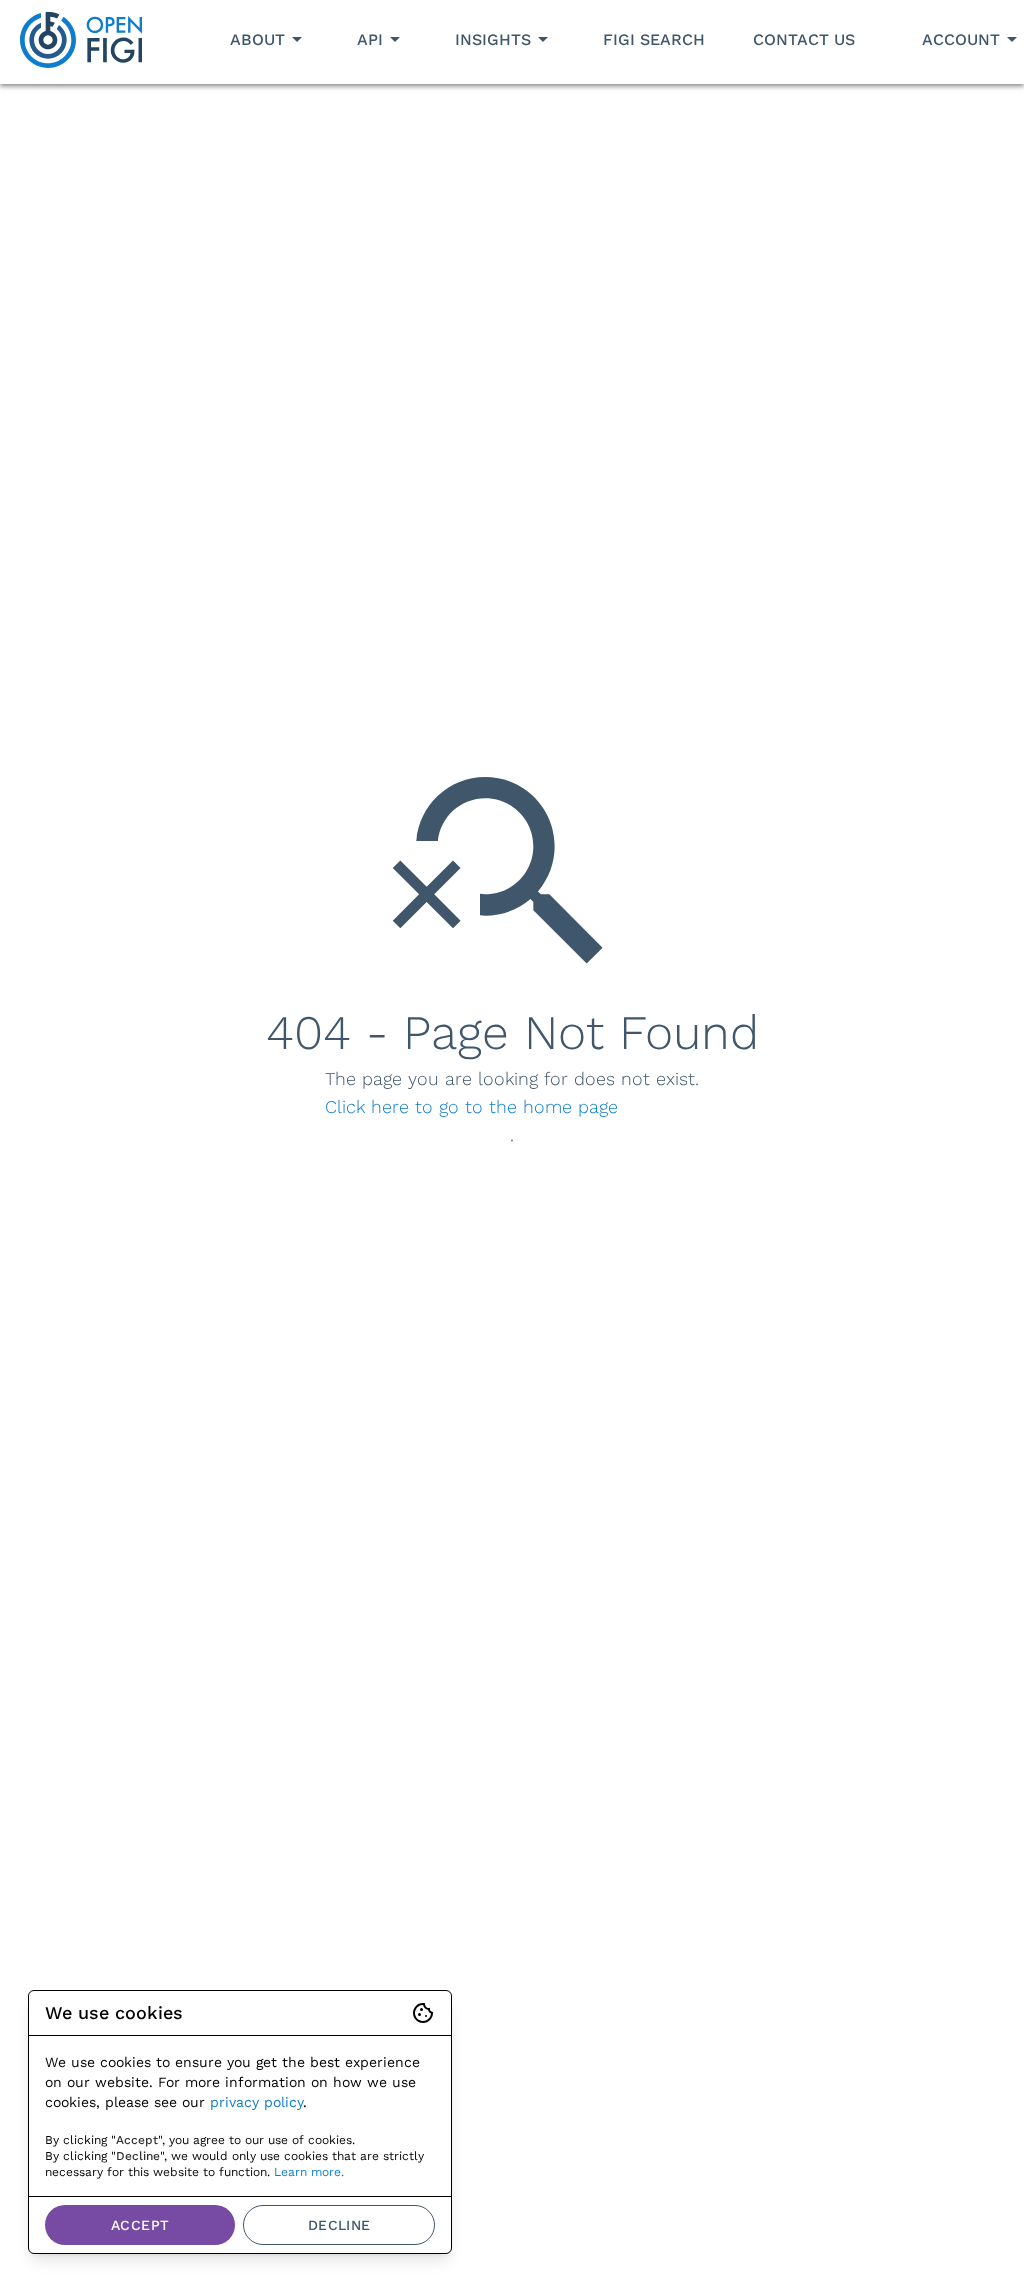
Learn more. (309, 2172)
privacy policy (256, 2102)
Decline (339, 2225)
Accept (140, 2225)
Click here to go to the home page (471, 1106)
